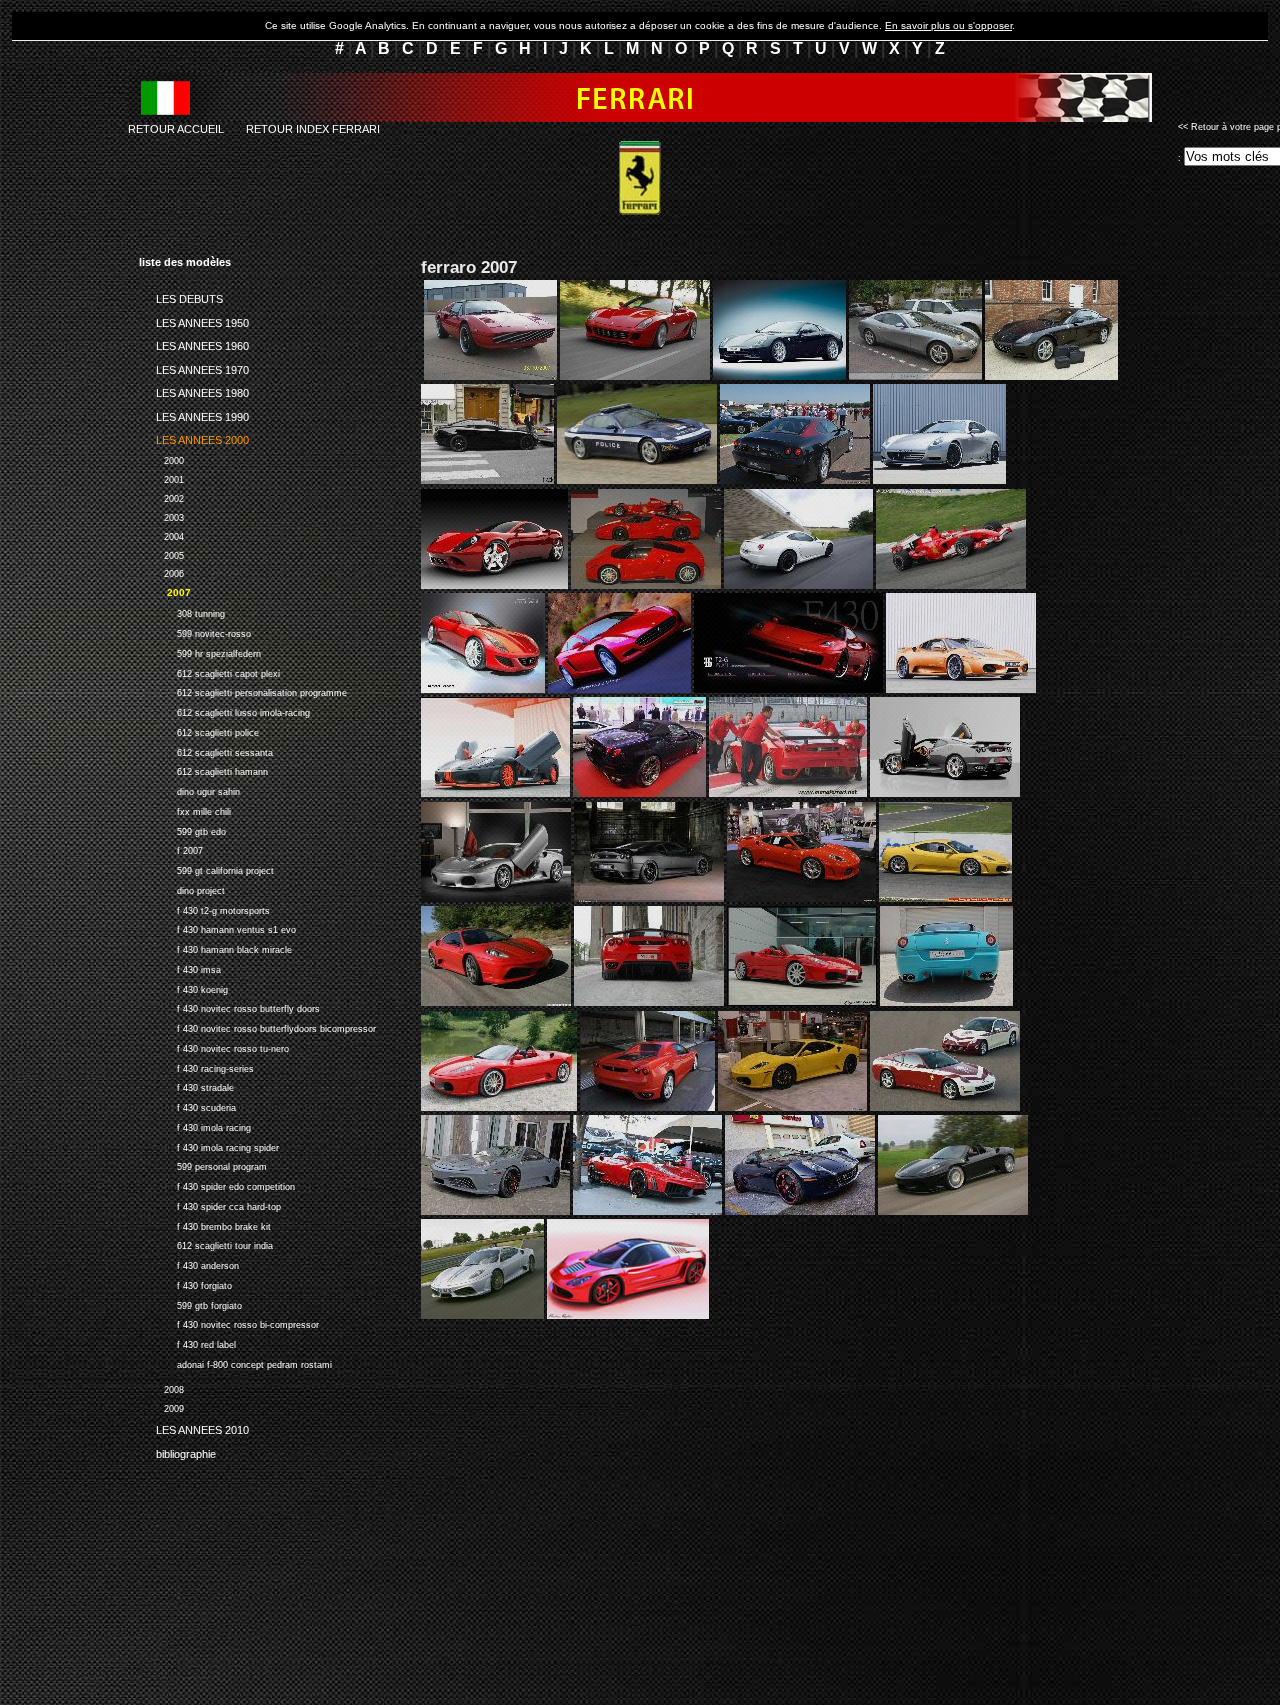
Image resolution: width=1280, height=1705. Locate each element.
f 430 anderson (189, 1263)
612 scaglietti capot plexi (209, 671)
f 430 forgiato (185, 1283)
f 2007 (171, 848)
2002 (161, 496)
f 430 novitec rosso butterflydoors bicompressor (257, 1026)
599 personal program (203, 1164)
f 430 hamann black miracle (215, 947)
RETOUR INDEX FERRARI (313, 129)
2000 (161, 458)
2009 (161, 1406)
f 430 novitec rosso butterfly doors (229, 1006)
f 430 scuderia (187, 1105)
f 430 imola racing (195, 1125)
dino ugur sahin (189, 789)
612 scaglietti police (199, 730)
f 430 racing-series (196, 1066)
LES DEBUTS (181, 296)
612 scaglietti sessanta (206, 750)
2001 (161, 477)
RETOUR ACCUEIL (176, 129)
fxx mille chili (185, 809)
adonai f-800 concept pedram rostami (235, 1362)
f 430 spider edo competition (217, 1184)
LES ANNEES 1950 (194, 319)
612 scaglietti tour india (206, 1243)
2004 (161, 534)
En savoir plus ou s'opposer (948, 25)
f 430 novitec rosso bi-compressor (229, 1322)
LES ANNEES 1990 (194, 413)
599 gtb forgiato (190, 1303)
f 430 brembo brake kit (205, 1224)
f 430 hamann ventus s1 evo (217, 927)
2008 (161, 1387)
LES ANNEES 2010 (194, 1427)
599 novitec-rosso (195, 631)
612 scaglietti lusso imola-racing (224, 710)
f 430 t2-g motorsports (204, 908)
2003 (161, 515)
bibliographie (177, 1450)
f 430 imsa (180, 967)
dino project (182, 888)
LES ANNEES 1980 (194, 390)
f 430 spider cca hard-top (210, 1204)
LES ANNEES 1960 (194, 343)
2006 (161, 572)
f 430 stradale (186, 1085)
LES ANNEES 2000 (194, 437)
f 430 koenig (183, 987)
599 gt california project (206, 868)
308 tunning (182, 611)
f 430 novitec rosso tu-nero (214, 1046)
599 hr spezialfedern (200, 651)
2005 (161, 553)
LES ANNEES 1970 (194, 366)
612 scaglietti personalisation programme (243, 690)
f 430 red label (187, 1342)
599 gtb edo (182, 829)
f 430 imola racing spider (209, 1145)
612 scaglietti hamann (203, 769)
